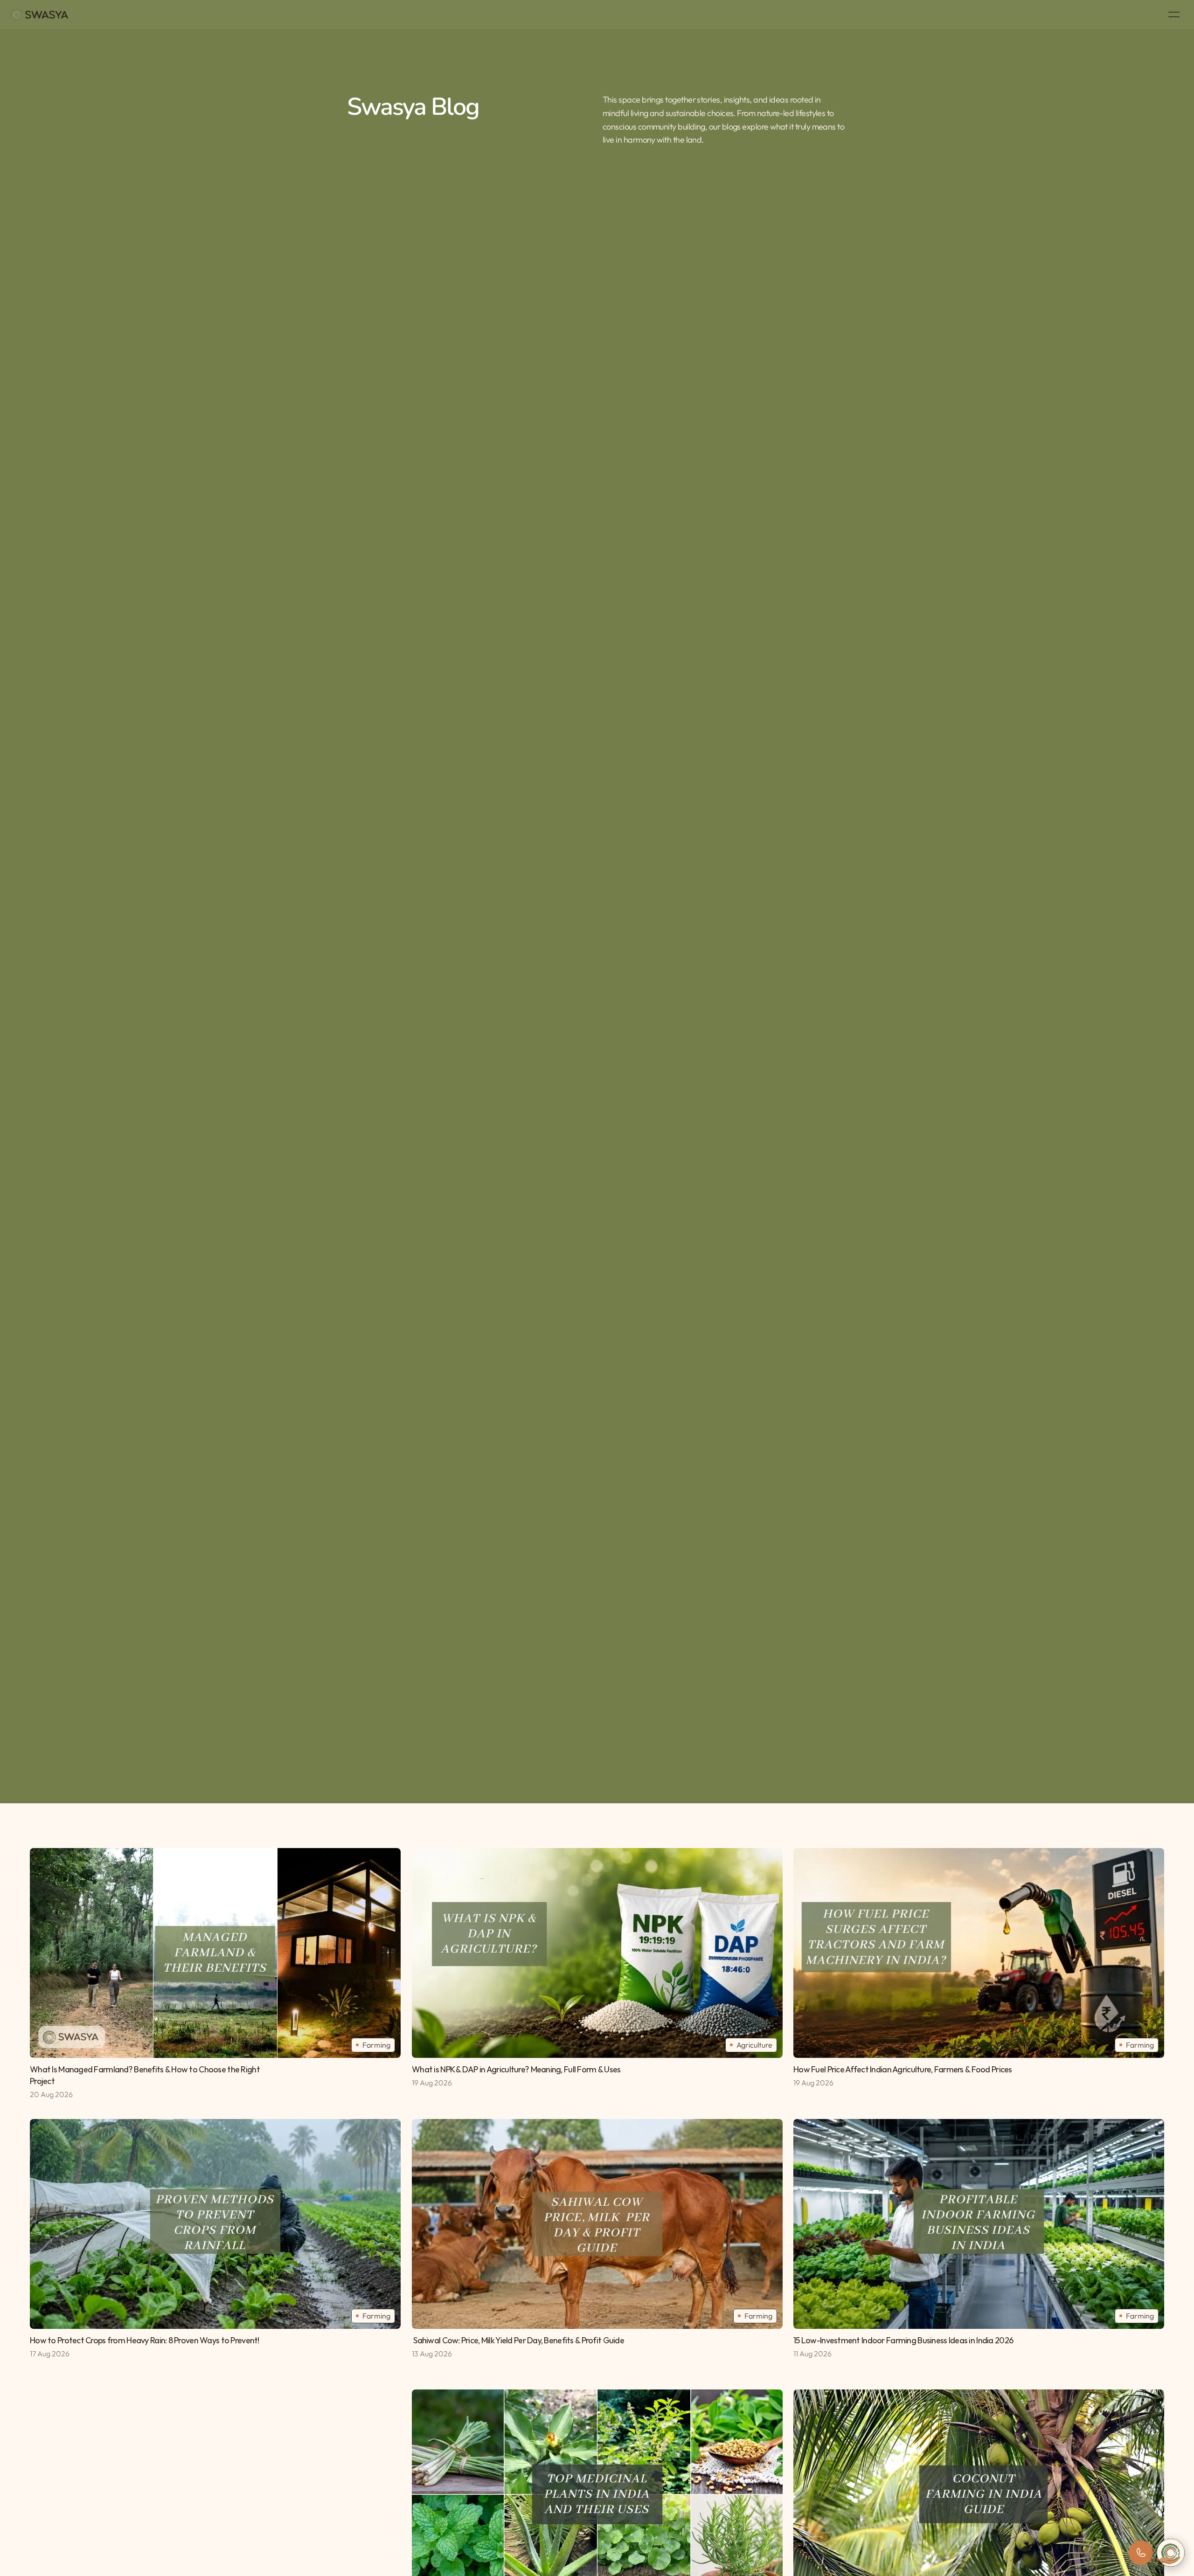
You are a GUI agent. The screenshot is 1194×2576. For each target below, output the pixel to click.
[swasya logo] (39, 15)
